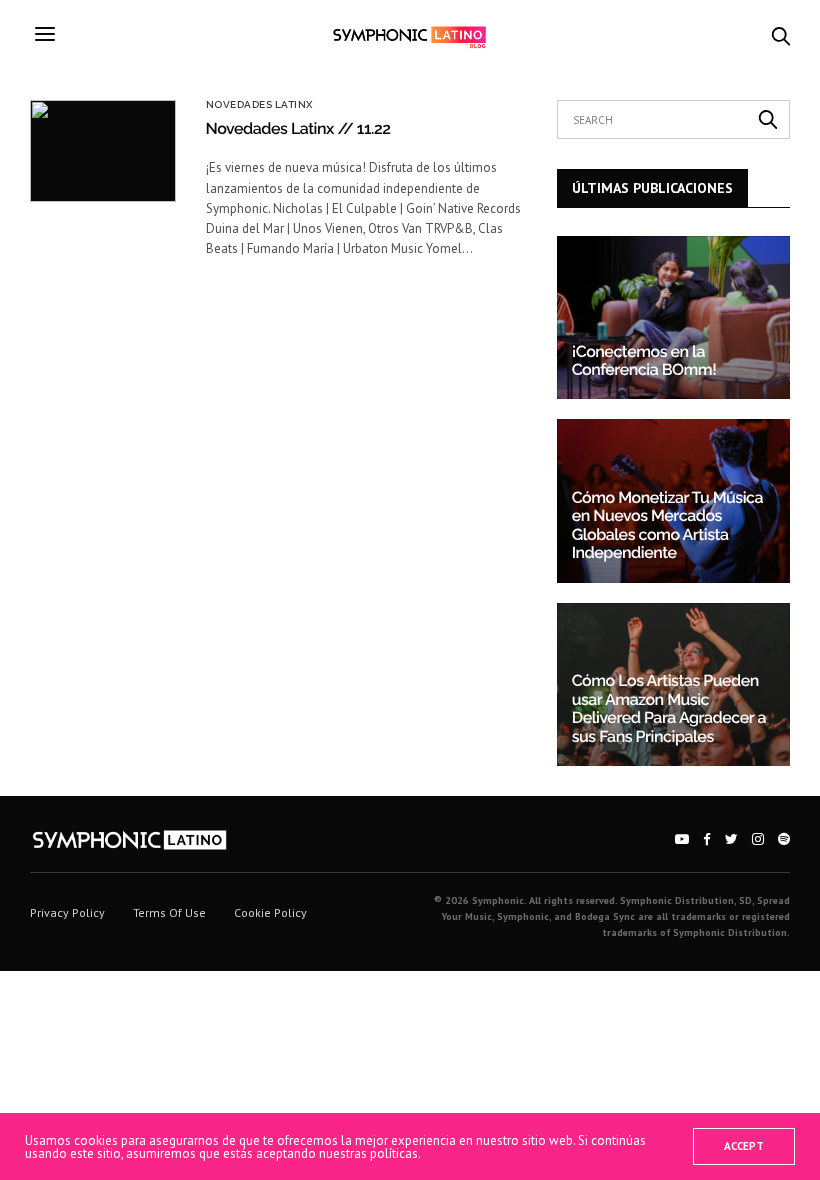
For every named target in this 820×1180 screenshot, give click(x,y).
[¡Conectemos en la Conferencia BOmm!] (673, 317)
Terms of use (169, 912)
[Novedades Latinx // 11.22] (103, 151)
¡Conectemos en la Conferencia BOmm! (644, 360)
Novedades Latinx (259, 105)
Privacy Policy (67, 912)
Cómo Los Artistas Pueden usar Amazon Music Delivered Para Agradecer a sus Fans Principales (669, 708)
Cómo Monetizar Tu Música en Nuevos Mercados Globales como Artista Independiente (667, 525)
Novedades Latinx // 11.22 (298, 128)
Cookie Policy (270, 912)
